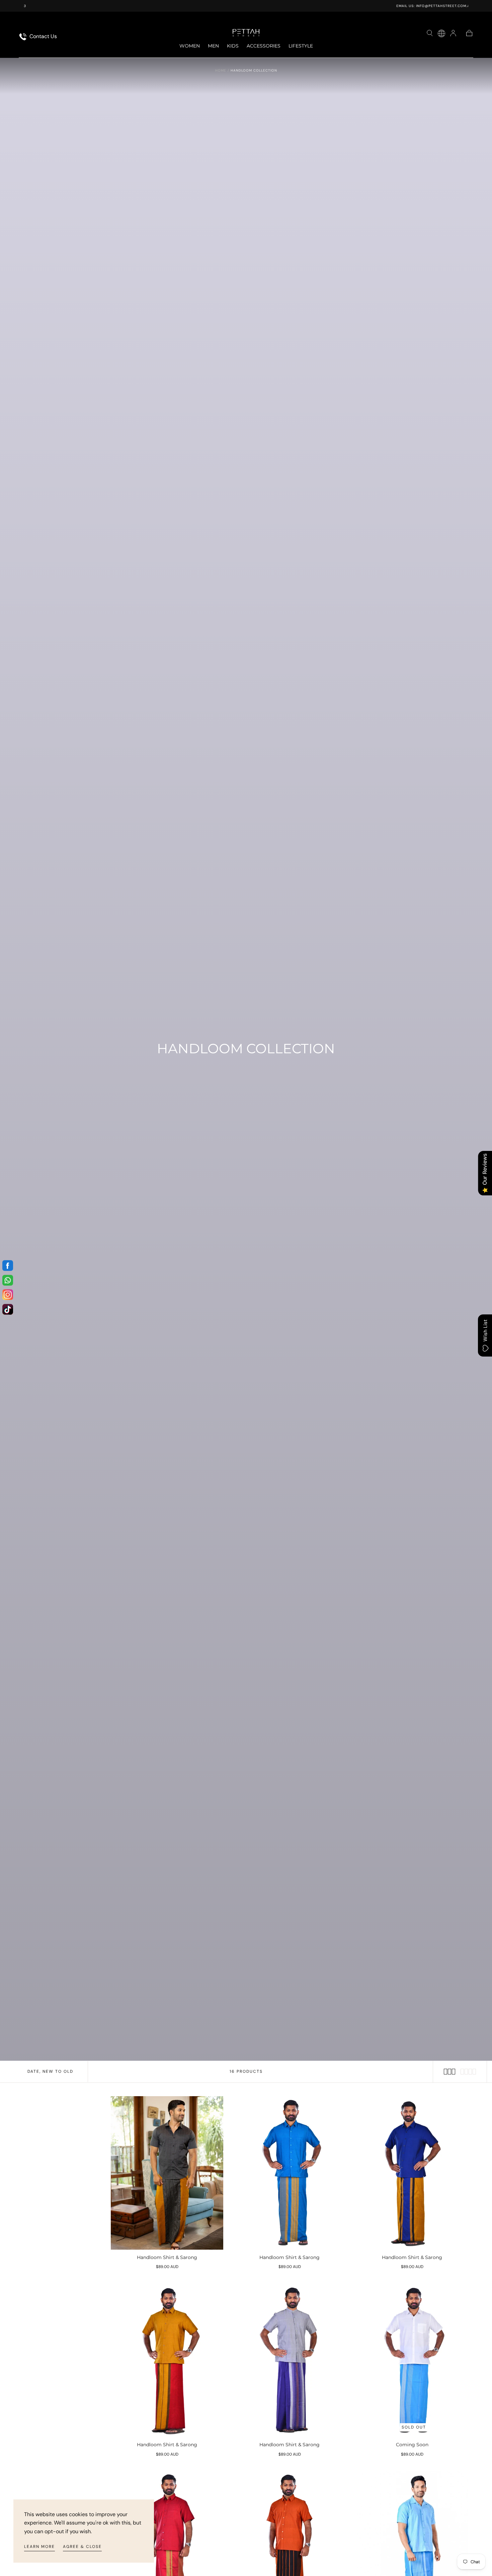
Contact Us (43, 36)
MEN (213, 46)
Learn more (39, 2547)
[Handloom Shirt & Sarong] (167, 2173)
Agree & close (82, 2547)
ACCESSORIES (264, 46)
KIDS (233, 46)
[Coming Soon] (412, 2360)
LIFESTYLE (301, 46)
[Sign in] (453, 33)
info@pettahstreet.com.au (256, 6)
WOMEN (190, 46)
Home (221, 70)
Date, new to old (50, 2071)
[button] (430, 33)
